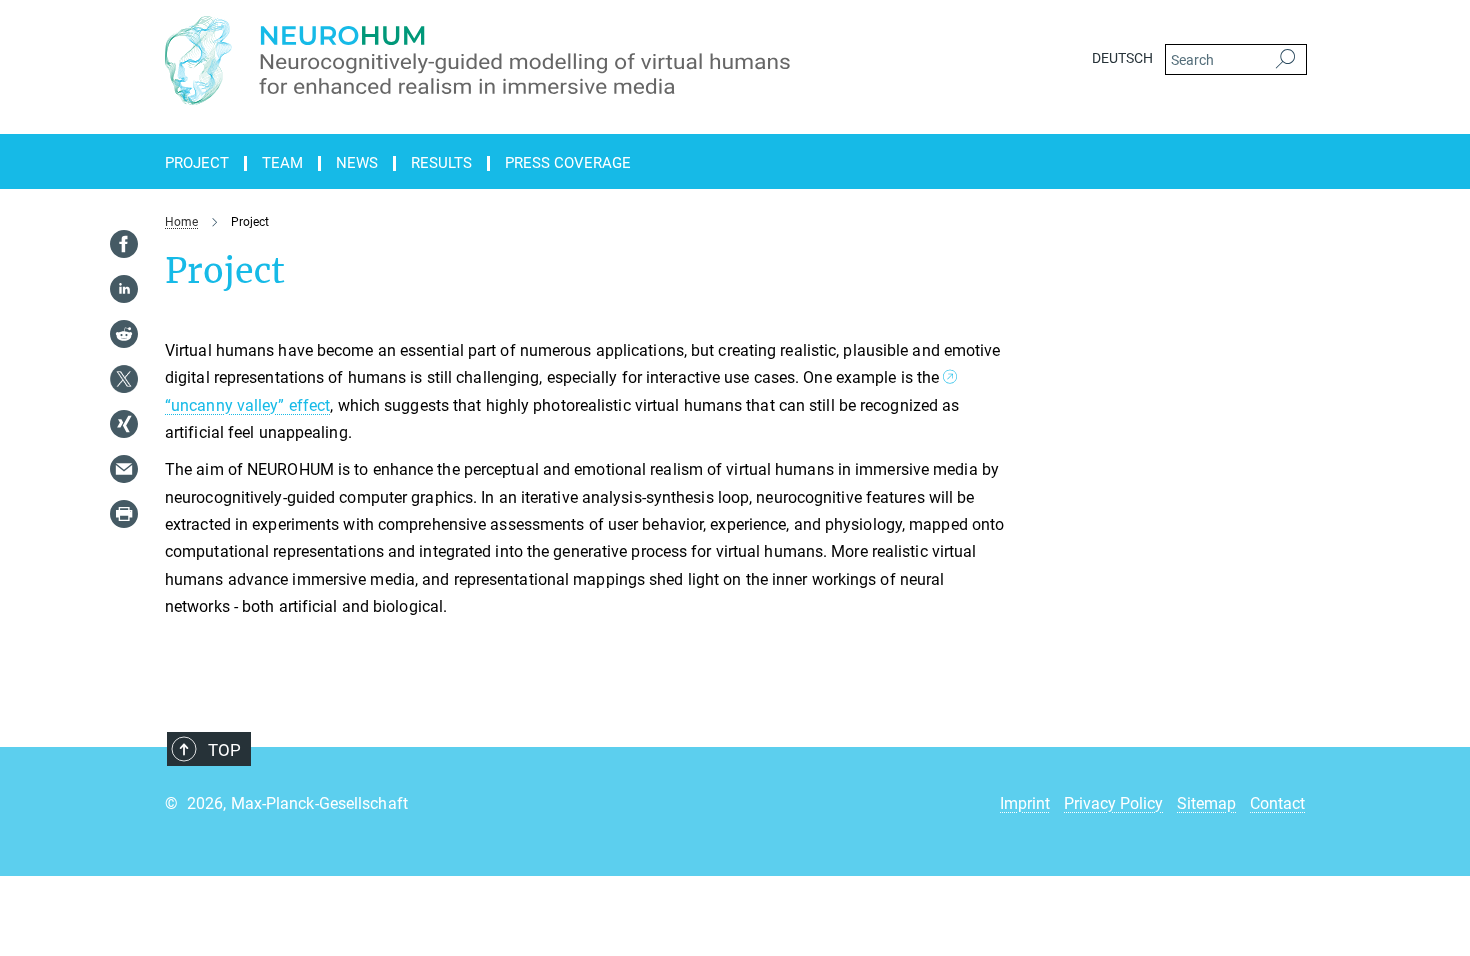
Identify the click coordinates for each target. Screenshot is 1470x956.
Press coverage (568, 163)
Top (224, 750)
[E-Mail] (124, 469)
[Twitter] (124, 379)
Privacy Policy (1113, 803)
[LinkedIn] (124, 289)
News (357, 163)
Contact (1277, 803)
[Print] (124, 514)
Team (282, 163)
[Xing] (124, 424)
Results (441, 163)
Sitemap (1206, 803)
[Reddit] (124, 334)
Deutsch (1122, 58)
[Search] (1285, 60)
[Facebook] (124, 244)
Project (197, 163)
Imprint (1025, 803)
